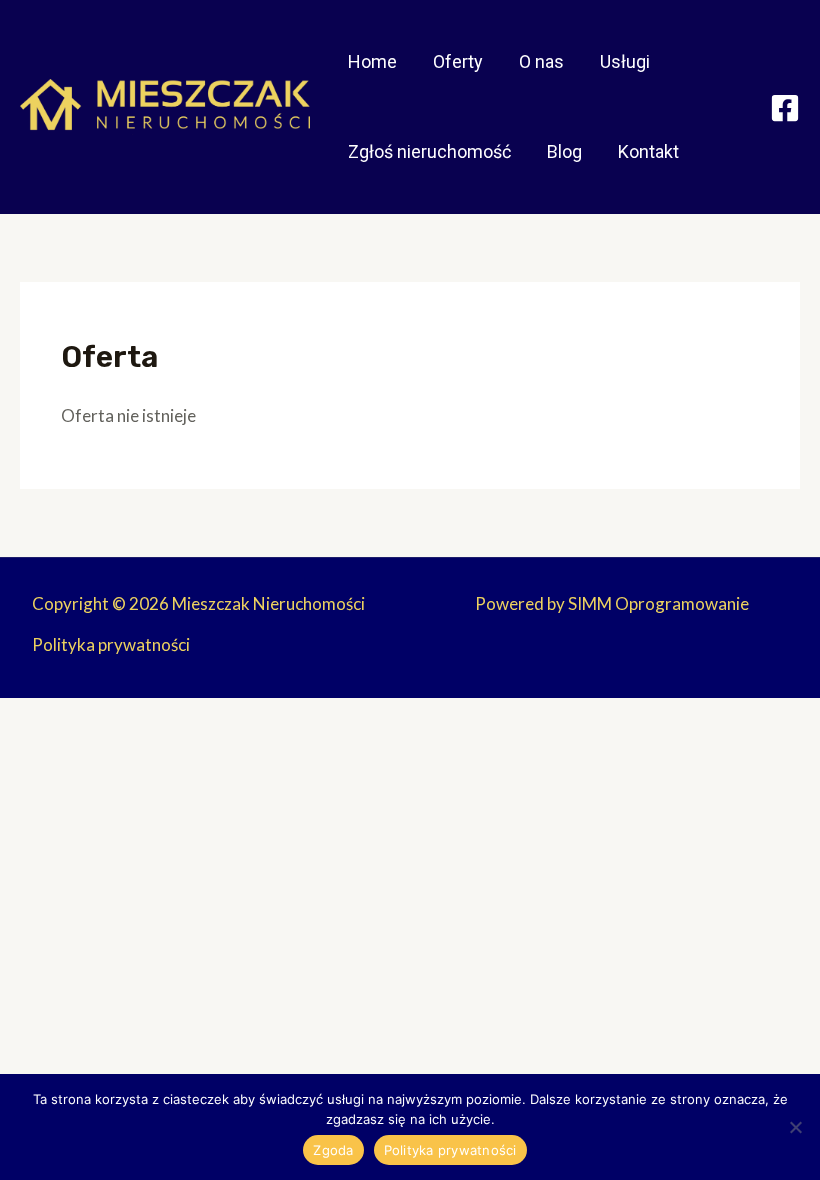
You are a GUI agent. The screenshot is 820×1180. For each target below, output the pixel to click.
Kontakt (648, 151)
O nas (541, 61)
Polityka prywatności (111, 644)
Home (372, 61)
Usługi (625, 61)
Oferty (458, 61)
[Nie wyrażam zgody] (795, 1127)
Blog (564, 151)
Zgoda (333, 1150)
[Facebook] (785, 108)
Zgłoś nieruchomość (429, 151)
